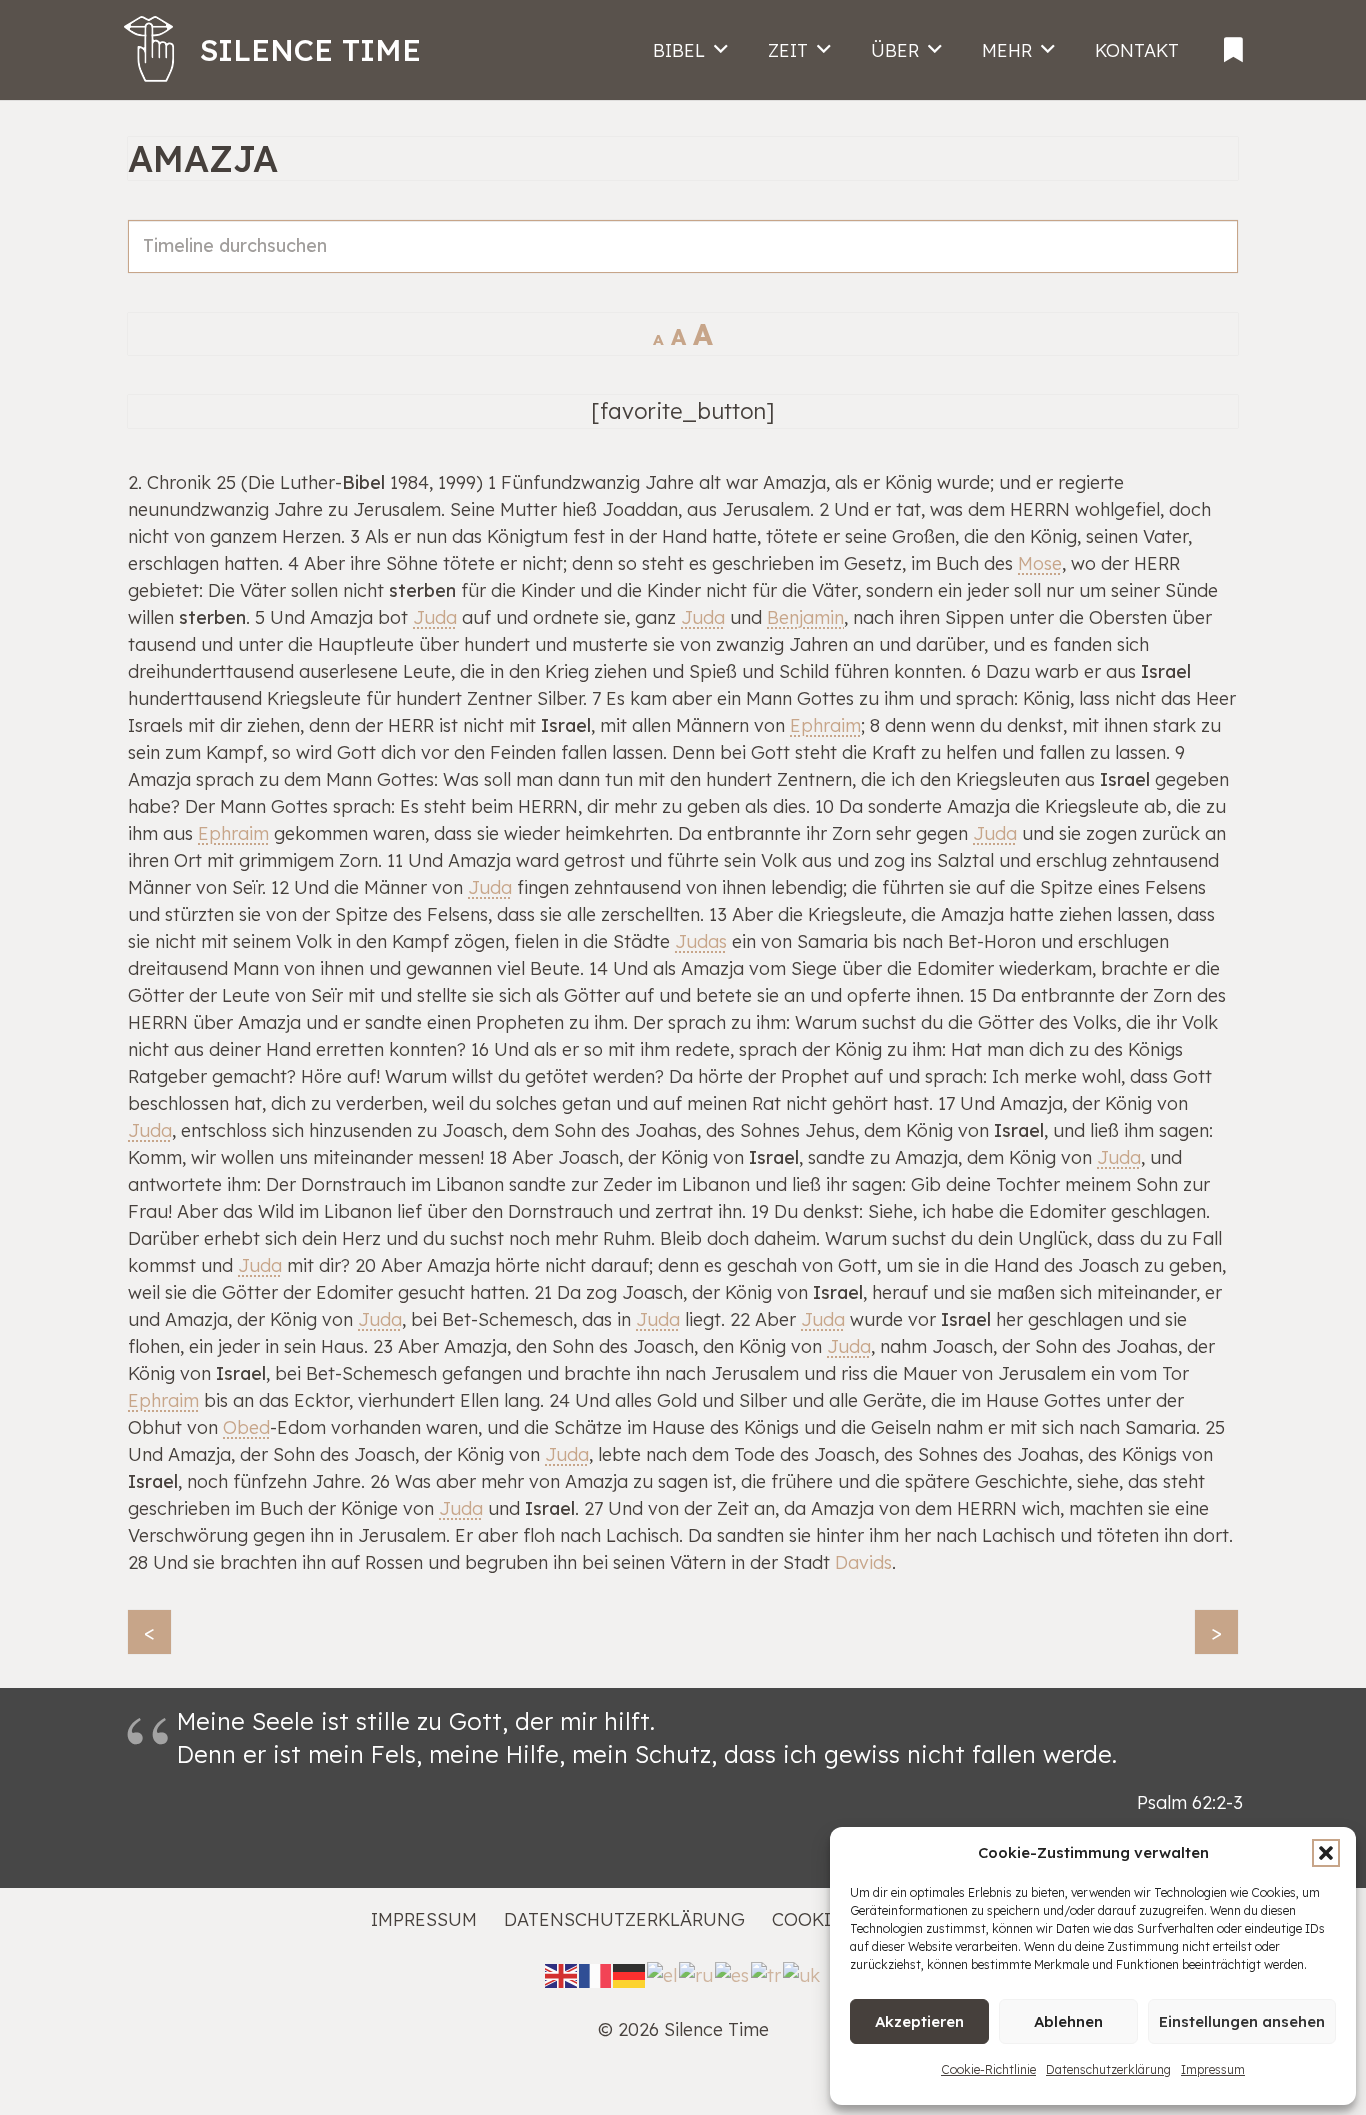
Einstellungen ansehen (1242, 2021)
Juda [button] (435, 617)
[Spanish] (733, 1973)
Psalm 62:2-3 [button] (1190, 1802)
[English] (562, 1973)
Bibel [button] (363, 482)
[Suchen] (1212, 268)
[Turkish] (767, 1973)
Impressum (1213, 2069)
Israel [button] (1166, 671)
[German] (630, 1973)
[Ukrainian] (802, 1973)
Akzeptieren (919, 2021)
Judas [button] (701, 941)
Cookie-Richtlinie (988, 2069)
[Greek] (663, 1973)
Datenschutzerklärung (1108, 2069)
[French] (596, 1973)
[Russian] (697, 1973)
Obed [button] (246, 1427)
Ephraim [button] (825, 725)
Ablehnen (1068, 2021)
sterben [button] (422, 590)
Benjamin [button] (805, 617)
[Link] (1233, 44)
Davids (863, 1562)
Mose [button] (1040, 563)
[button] (1326, 1853)
